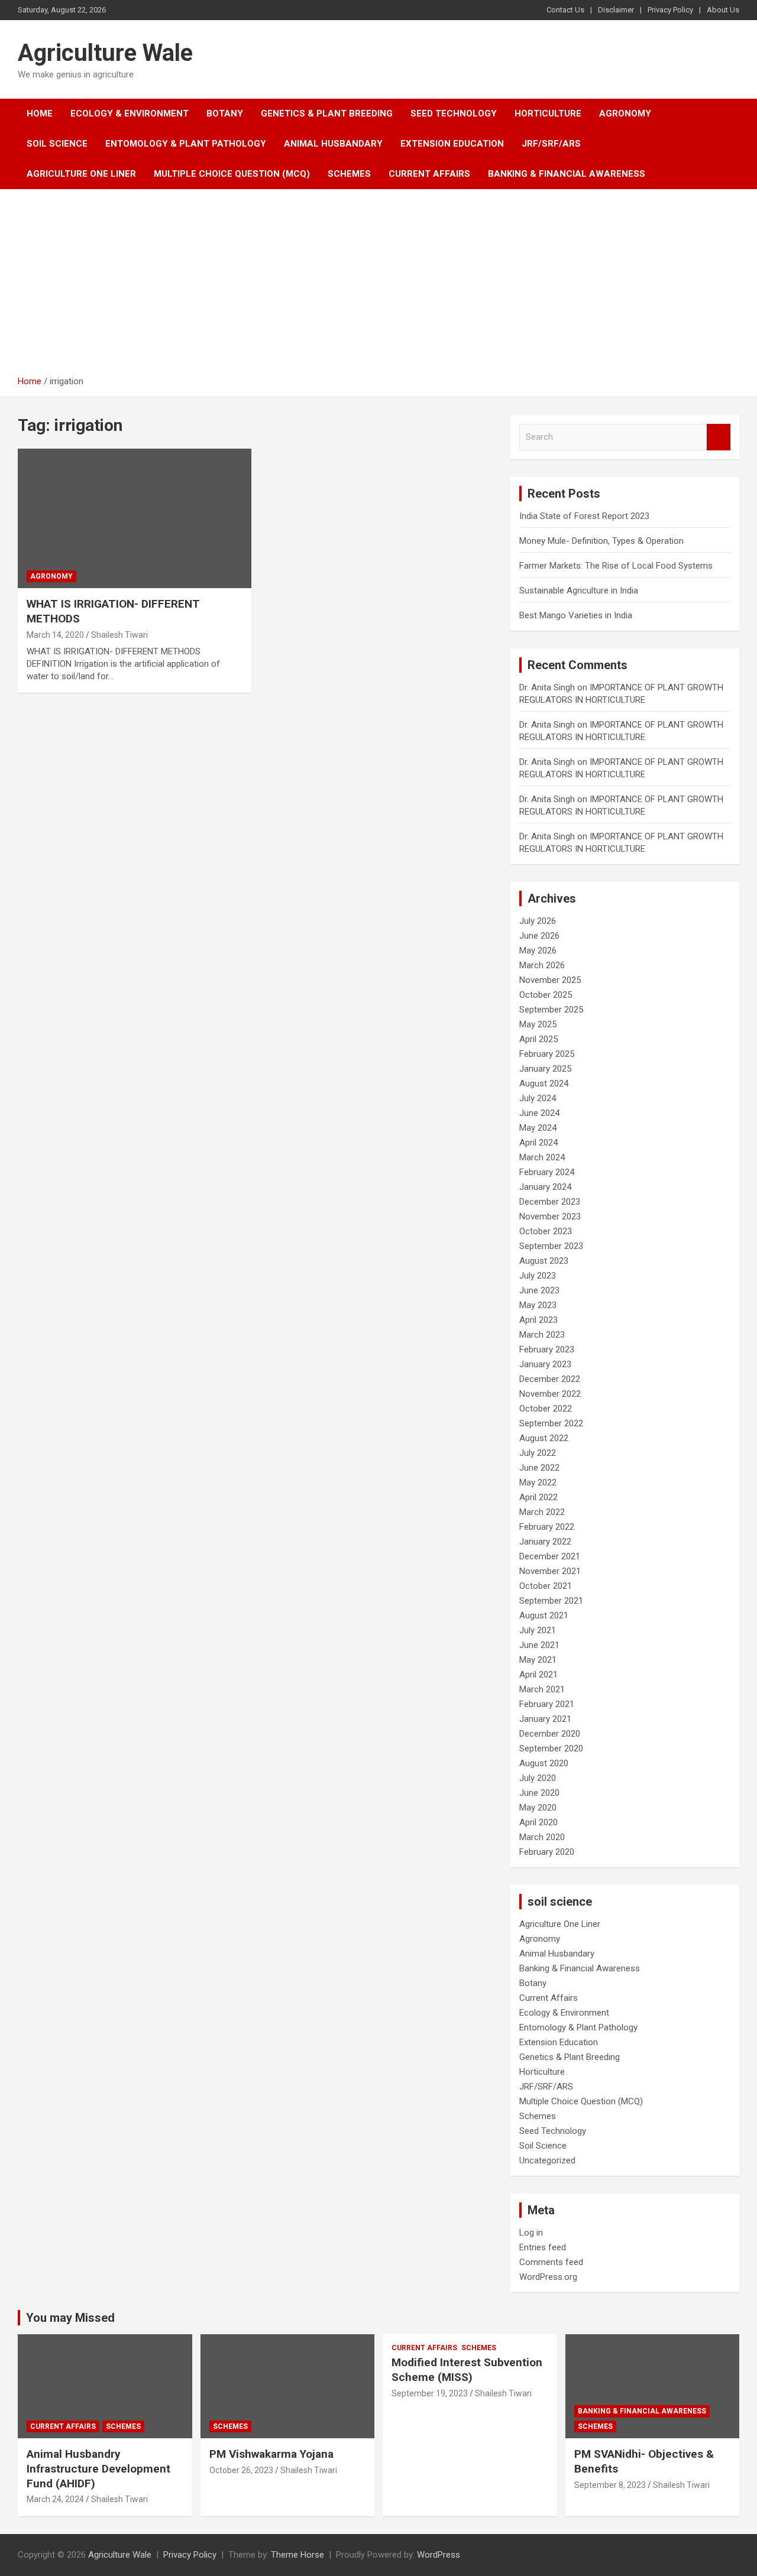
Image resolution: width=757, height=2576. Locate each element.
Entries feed (543, 2247)
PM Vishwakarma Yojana (271, 2454)
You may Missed (70, 2318)
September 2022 (551, 1423)
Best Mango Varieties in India (576, 615)
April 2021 (538, 1675)
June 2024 (539, 1113)
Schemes (349, 174)
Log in (531, 2233)
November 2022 (550, 1394)
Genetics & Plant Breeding (327, 113)
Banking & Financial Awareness (567, 174)
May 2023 (538, 1305)
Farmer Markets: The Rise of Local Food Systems (616, 566)
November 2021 (550, 1571)
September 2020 (551, 1748)
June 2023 (539, 1290)
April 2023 (538, 1320)
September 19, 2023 (430, 2393)
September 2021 (551, 1601)
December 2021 (550, 1556)
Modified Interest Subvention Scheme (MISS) (467, 2370)
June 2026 (539, 936)
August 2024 (544, 1083)
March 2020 (542, 1837)
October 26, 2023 (241, 2470)
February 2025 (547, 1054)
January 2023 (545, 1364)
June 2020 (539, 1793)
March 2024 (542, 1157)
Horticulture (548, 113)
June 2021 (539, 1645)
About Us (723, 10)
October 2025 (546, 995)
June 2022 (539, 1468)
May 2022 (538, 1482)
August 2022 (544, 1438)
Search (719, 437)
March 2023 (542, 1335)
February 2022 (547, 1527)
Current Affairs (429, 174)
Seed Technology (454, 113)
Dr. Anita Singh (547, 687)
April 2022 (538, 1497)
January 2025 (545, 1069)
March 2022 (542, 1512)
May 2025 (538, 1024)
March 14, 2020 (55, 635)
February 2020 (547, 1852)
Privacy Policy (670, 10)
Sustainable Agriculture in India (579, 591)
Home (40, 113)
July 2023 (538, 1276)
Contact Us (565, 10)
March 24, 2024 (55, 2499)
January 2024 (545, 1187)
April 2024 (538, 1143)
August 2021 (544, 1615)
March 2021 (542, 1689)
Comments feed (551, 2262)
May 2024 (538, 1128)
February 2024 (547, 1172)
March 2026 (542, 965)
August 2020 (544, 1763)
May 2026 (538, 950)
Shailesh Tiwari (119, 635)
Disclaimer (616, 10)
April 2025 (538, 1039)
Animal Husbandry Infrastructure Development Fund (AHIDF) (98, 2468)
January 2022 (545, 1542)
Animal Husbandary (333, 144)
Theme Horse (297, 2555)
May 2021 (538, 1660)
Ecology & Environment (130, 113)
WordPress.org (548, 2277)
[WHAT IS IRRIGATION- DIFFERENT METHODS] (135, 518)
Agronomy (625, 113)
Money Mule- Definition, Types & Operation (601, 541)
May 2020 (538, 1808)
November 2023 (550, 1216)
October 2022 (546, 1409)
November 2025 (550, 980)
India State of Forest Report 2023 (584, 516)
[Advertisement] (378, 287)
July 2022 (538, 1453)
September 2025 (551, 1010)
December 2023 (550, 1202)
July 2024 (538, 1098)
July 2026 (538, 921)
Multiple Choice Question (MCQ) (232, 174)
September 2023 (551, 1246)
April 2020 (538, 1822)
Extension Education (452, 144)
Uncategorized (547, 2160)
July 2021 (538, 1630)
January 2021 (545, 1719)
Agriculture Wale (105, 53)
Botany (225, 113)
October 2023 (546, 1231)
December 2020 (550, 1734)
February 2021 (547, 1704)
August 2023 (544, 1261)
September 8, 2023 (610, 2485)
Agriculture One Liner (81, 174)
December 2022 (550, 1379)
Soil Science (57, 144)
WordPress (439, 2555)
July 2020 (538, 1778)
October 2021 (546, 1586)
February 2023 (547, 1349)
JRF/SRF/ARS (551, 144)
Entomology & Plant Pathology (186, 144)
